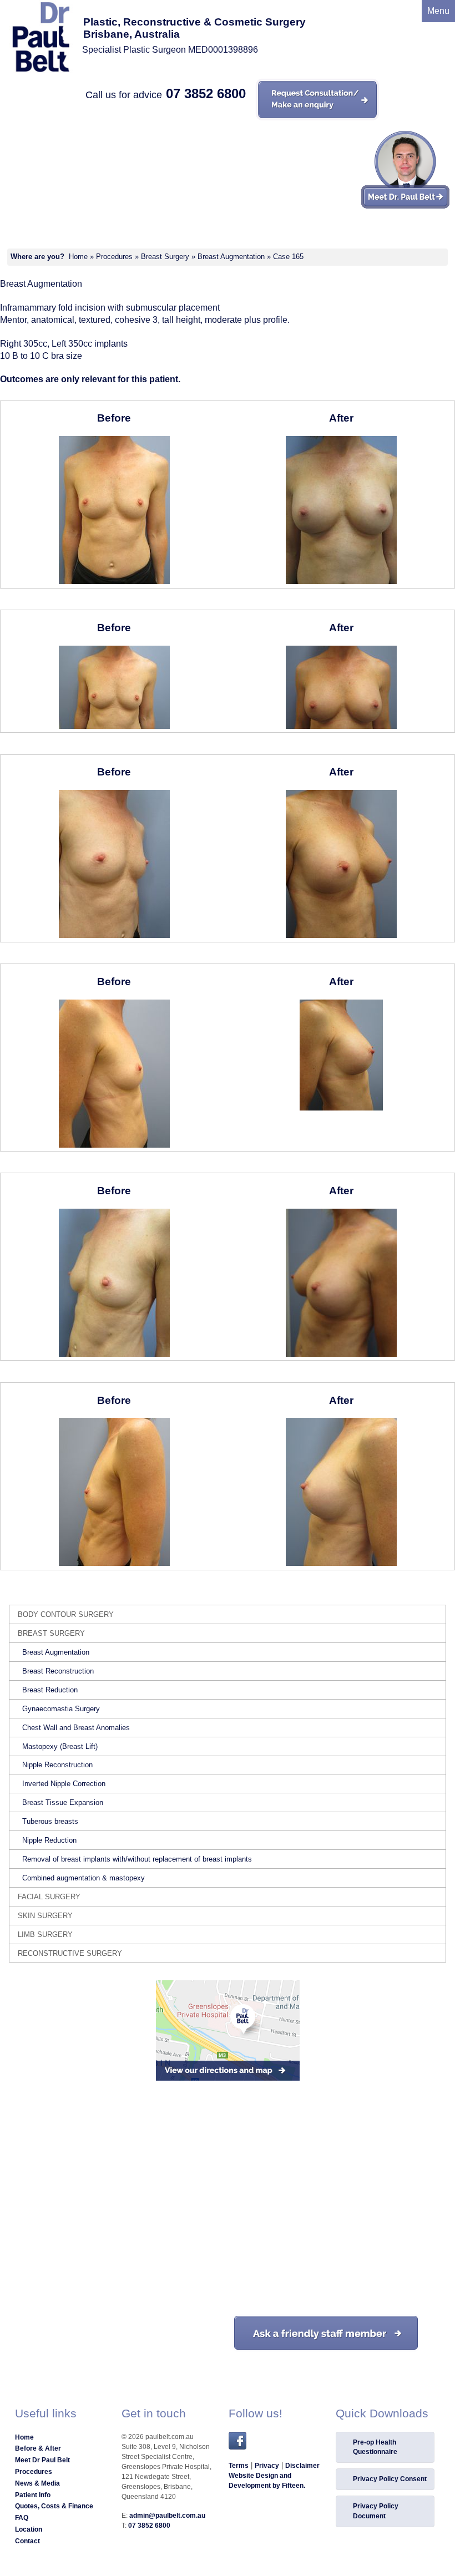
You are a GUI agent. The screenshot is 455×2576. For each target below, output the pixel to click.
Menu (438, 11)
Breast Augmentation (231, 257)
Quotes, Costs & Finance (54, 2506)
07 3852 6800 (206, 93)
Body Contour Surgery (66, 1614)
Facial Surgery (49, 1897)
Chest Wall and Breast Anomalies (76, 1728)
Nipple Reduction (49, 1840)
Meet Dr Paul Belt (42, 2460)
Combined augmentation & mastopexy (84, 1878)
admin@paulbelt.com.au (167, 2516)
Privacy (267, 2466)
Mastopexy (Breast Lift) (60, 1746)
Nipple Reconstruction (57, 1765)
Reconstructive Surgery (70, 1953)
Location (29, 2529)
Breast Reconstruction (58, 1671)
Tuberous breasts (50, 1821)
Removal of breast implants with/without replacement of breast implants (137, 1859)
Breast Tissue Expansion (63, 1802)
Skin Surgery (45, 1916)
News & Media (37, 2483)
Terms (239, 2466)
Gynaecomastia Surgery (61, 1709)
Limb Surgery (45, 1934)
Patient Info (33, 2495)
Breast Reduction (50, 1690)
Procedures (114, 257)
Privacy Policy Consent (390, 2479)
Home (78, 257)
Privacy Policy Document (376, 2511)
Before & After (38, 2448)
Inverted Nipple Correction (64, 1784)
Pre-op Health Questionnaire (375, 2447)
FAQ (22, 2518)
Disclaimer (302, 2466)
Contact (27, 2541)
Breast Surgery (165, 257)
